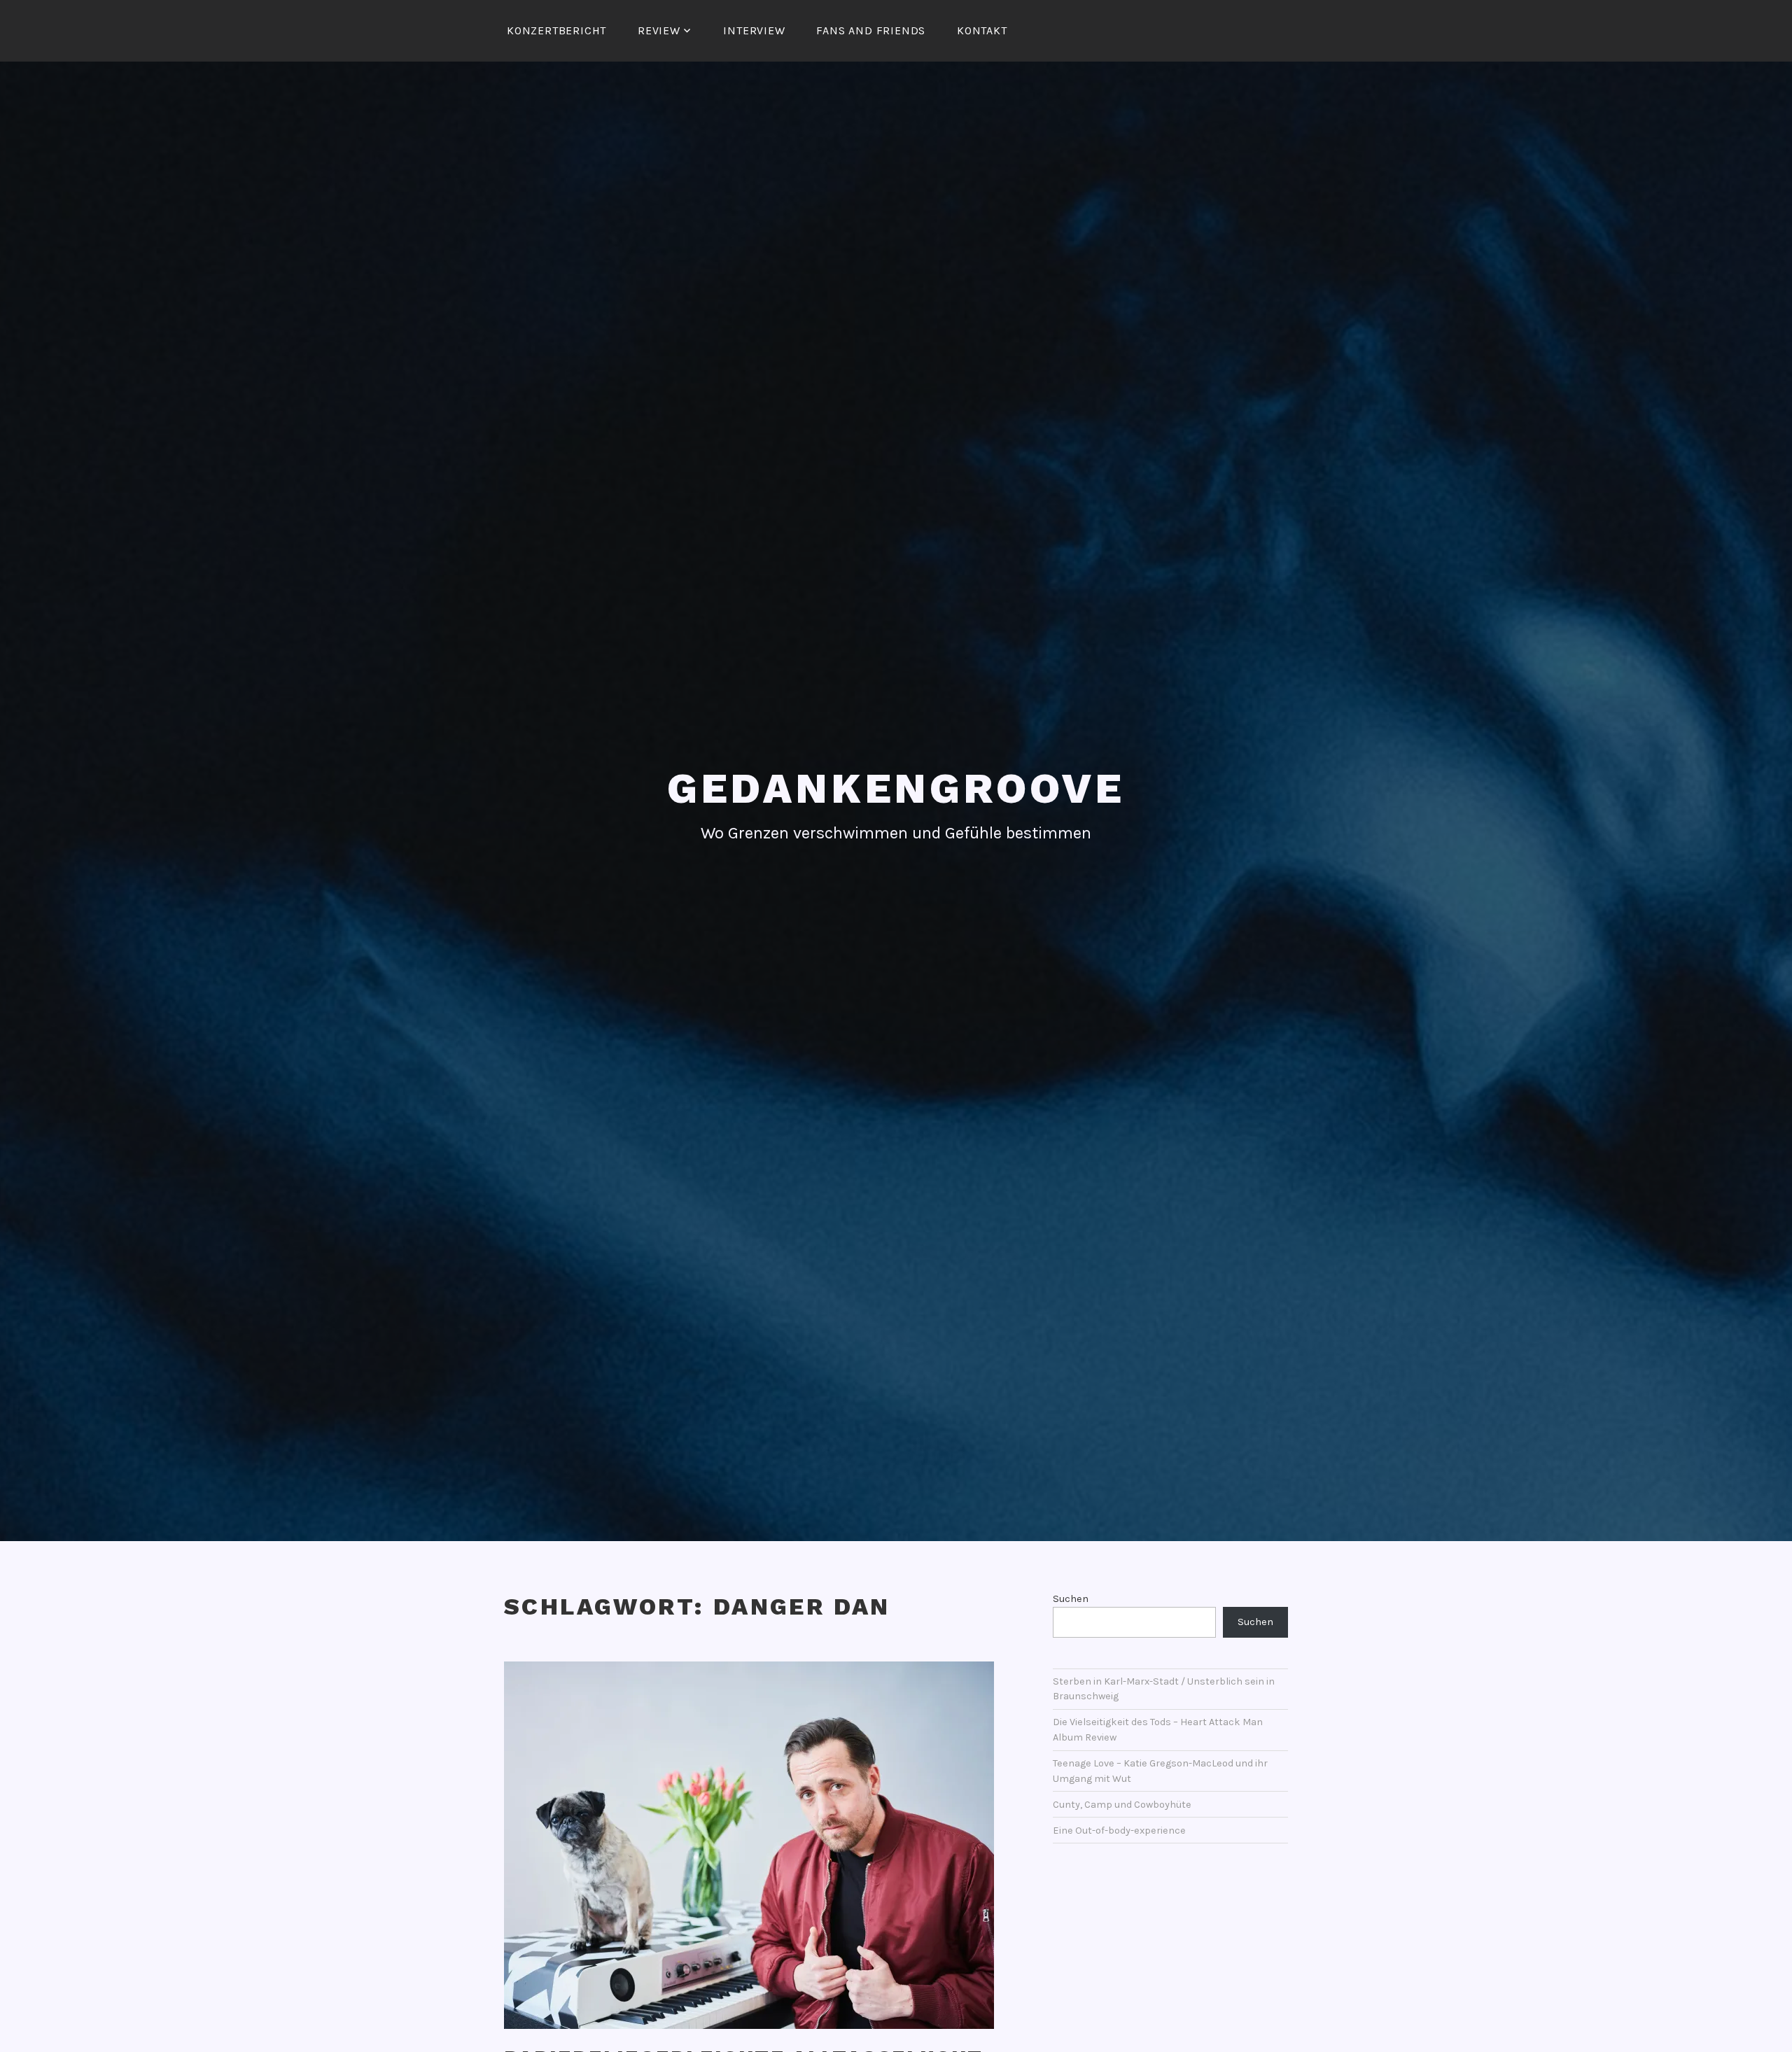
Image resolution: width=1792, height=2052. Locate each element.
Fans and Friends (871, 30)
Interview (754, 30)
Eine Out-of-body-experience (1119, 1830)
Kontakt (982, 30)
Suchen (1071, 1599)
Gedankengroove (896, 788)
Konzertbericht (556, 30)
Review (659, 30)
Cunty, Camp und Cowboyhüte (1122, 1805)
